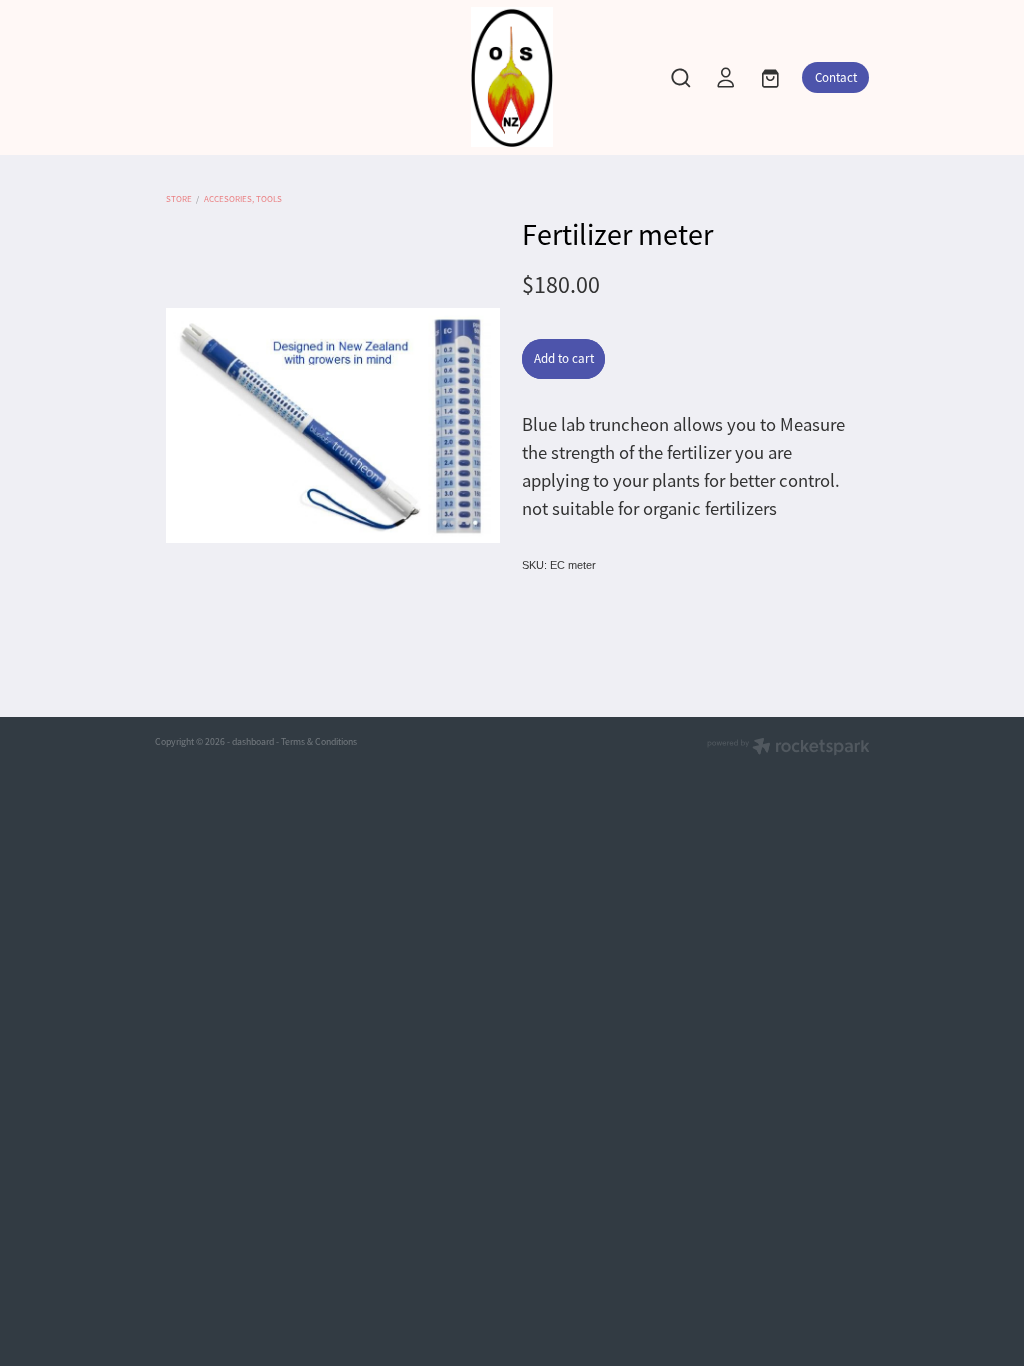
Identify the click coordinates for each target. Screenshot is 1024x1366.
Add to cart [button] (564, 358)
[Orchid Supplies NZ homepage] (512, 77)
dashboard (253, 742)
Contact (836, 77)
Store (179, 199)
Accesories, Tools (243, 199)
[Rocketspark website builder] (788, 748)
